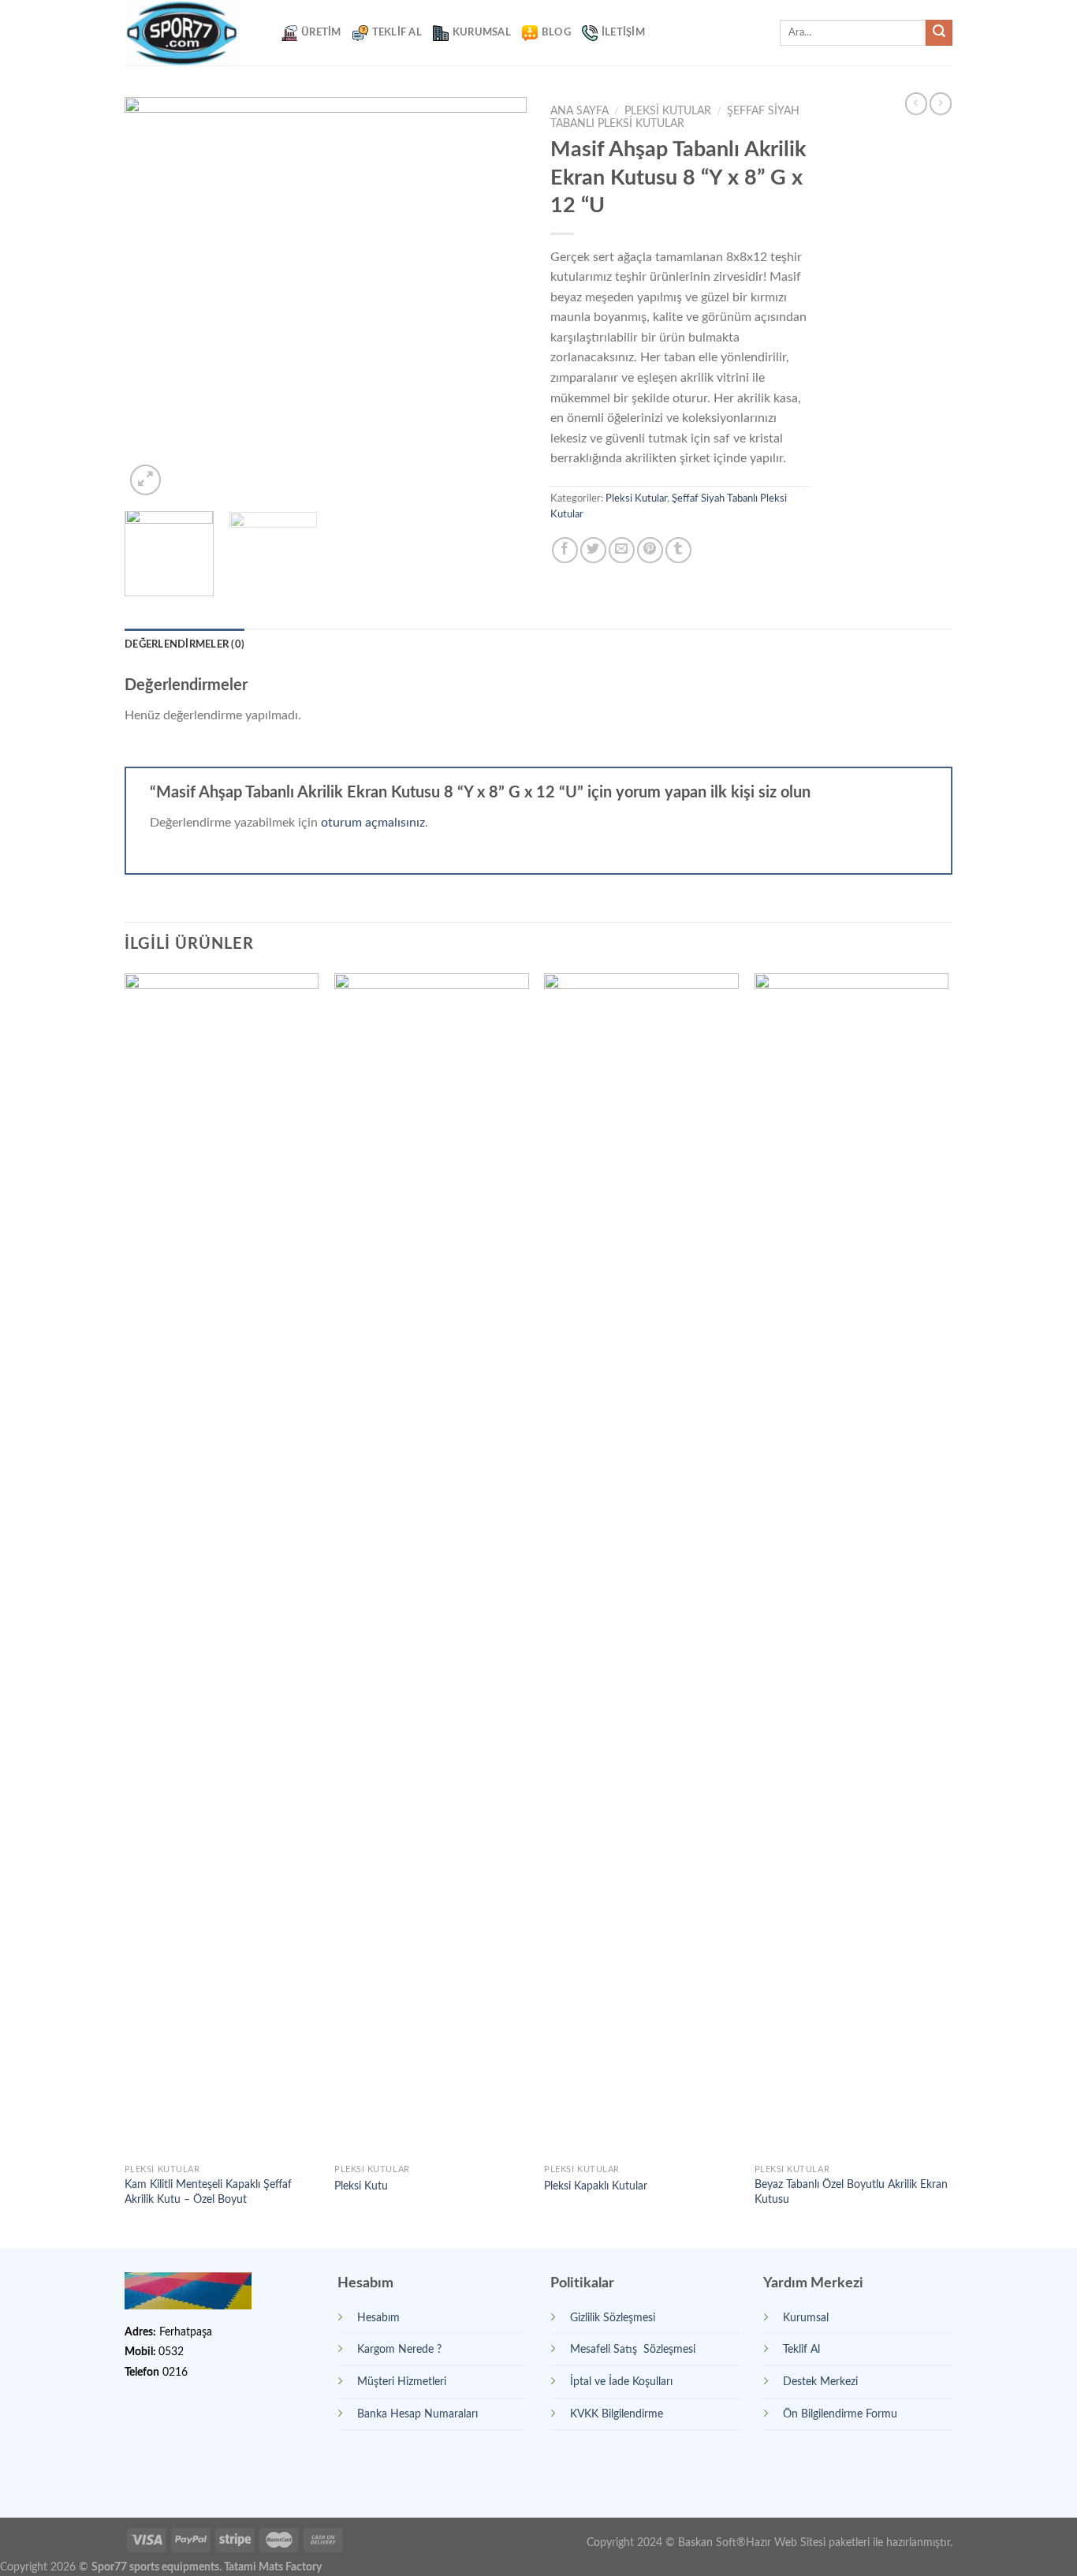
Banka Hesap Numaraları (417, 2414)
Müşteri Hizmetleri (402, 2382)
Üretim (321, 32)
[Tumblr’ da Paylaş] (678, 550)
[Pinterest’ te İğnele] (650, 550)
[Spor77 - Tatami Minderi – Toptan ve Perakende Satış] (191, 33)
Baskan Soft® (712, 2542)
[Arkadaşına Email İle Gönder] (622, 550)
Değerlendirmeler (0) (184, 644)
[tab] (184, 644)
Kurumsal (482, 32)
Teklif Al (397, 32)
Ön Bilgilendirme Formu (840, 2414)
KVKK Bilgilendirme (617, 2414)
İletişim (623, 32)
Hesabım (378, 2318)
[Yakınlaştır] (145, 480)
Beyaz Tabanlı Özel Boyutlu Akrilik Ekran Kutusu (851, 2192)
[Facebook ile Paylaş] (565, 550)
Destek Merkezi (820, 2382)
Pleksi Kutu (361, 2186)
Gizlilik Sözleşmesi (613, 2318)
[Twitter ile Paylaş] (593, 550)
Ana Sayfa (579, 111)
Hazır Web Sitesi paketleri (808, 2542)
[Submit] (939, 33)
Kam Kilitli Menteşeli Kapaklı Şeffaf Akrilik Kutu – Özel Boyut (208, 2192)
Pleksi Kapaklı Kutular (596, 2186)
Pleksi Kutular (668, 111)
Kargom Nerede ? (399, 2349)
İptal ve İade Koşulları (621, 2382)
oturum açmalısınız (373, 823)
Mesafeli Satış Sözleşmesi (633, 2349)
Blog (556, 32)
